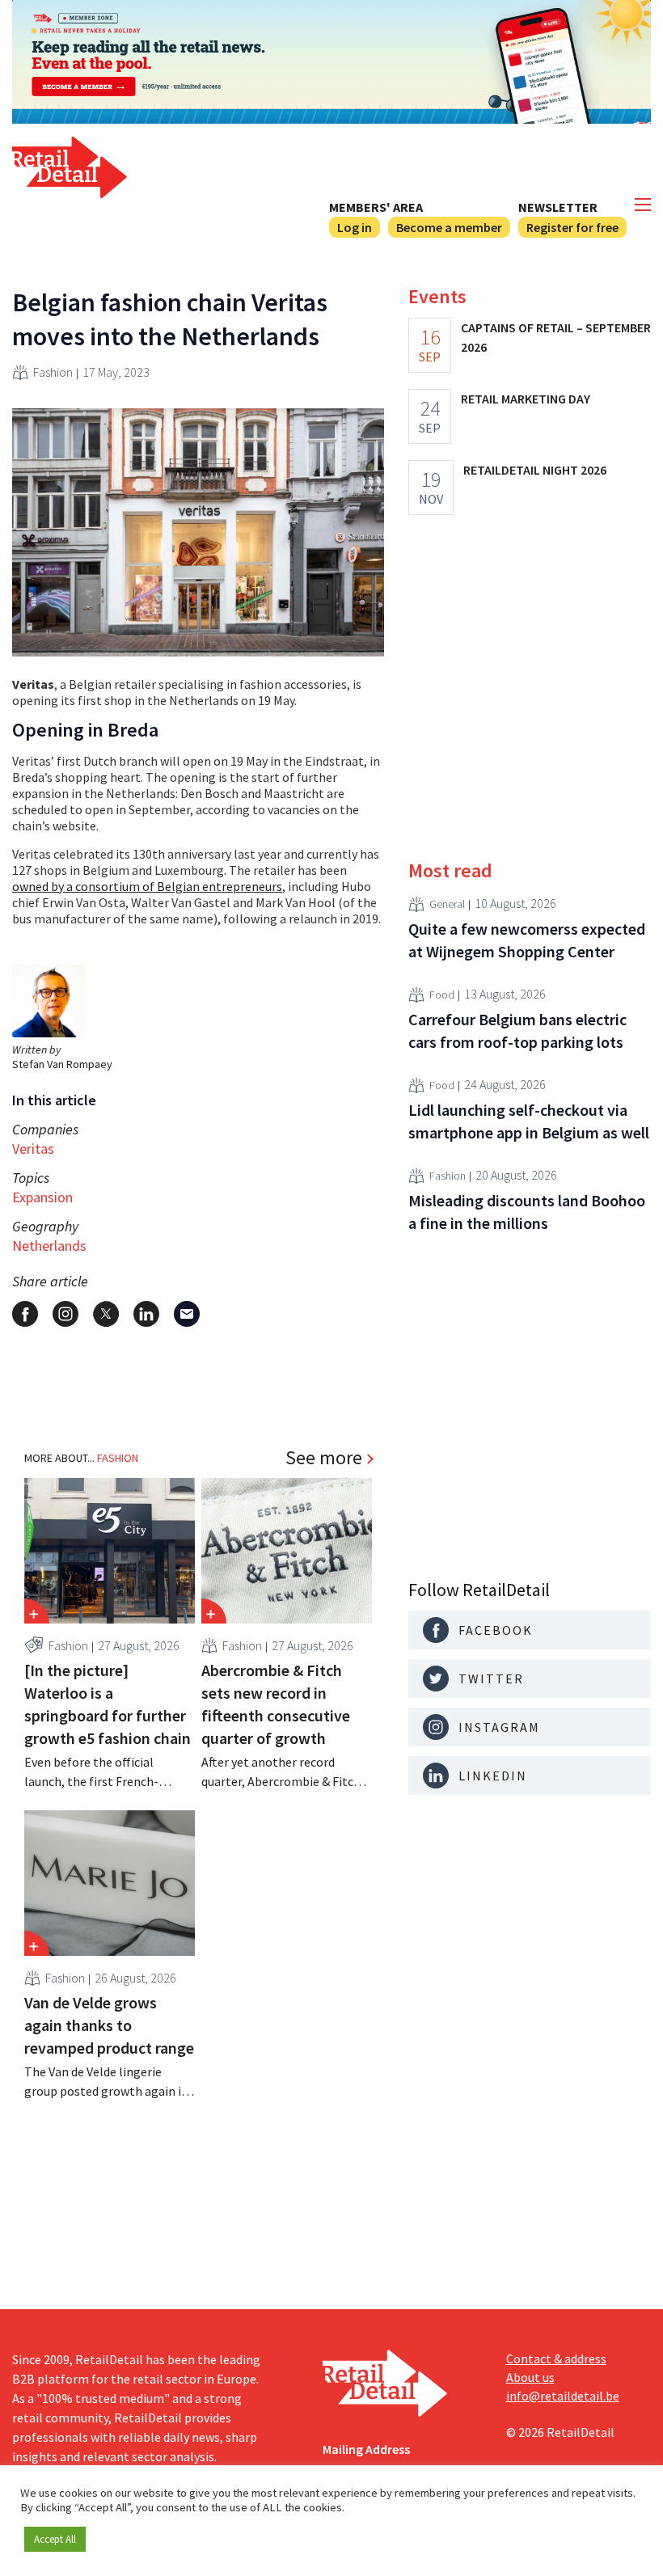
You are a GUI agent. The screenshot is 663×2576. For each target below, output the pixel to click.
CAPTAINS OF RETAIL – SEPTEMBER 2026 (556, 337)
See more (324, 1458)
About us (530, 2377)
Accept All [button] (55, 2539)
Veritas (33, 1149)
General (447, 904)
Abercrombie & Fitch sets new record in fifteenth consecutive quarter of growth (276, 1704)
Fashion (53, 372)
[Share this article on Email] (187, 1314)
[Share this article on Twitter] (106, 1314)
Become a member (449, 227)
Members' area (376, 207)
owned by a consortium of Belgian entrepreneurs (147, 886)
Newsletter (558, 207)
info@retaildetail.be (563, 2396)
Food (442, 995)
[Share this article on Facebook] (25, 1314)
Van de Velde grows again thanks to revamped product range (109, 2025)
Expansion (42, 1197)
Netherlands (49, 1246)
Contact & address (556, 2359)
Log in (355, 227)
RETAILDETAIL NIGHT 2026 (535, 470)
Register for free (572, 227)
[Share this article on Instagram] (65, 1314)
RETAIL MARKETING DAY (526, 399)
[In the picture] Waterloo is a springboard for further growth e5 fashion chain (108, 1704)
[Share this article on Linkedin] (146, 1314)
